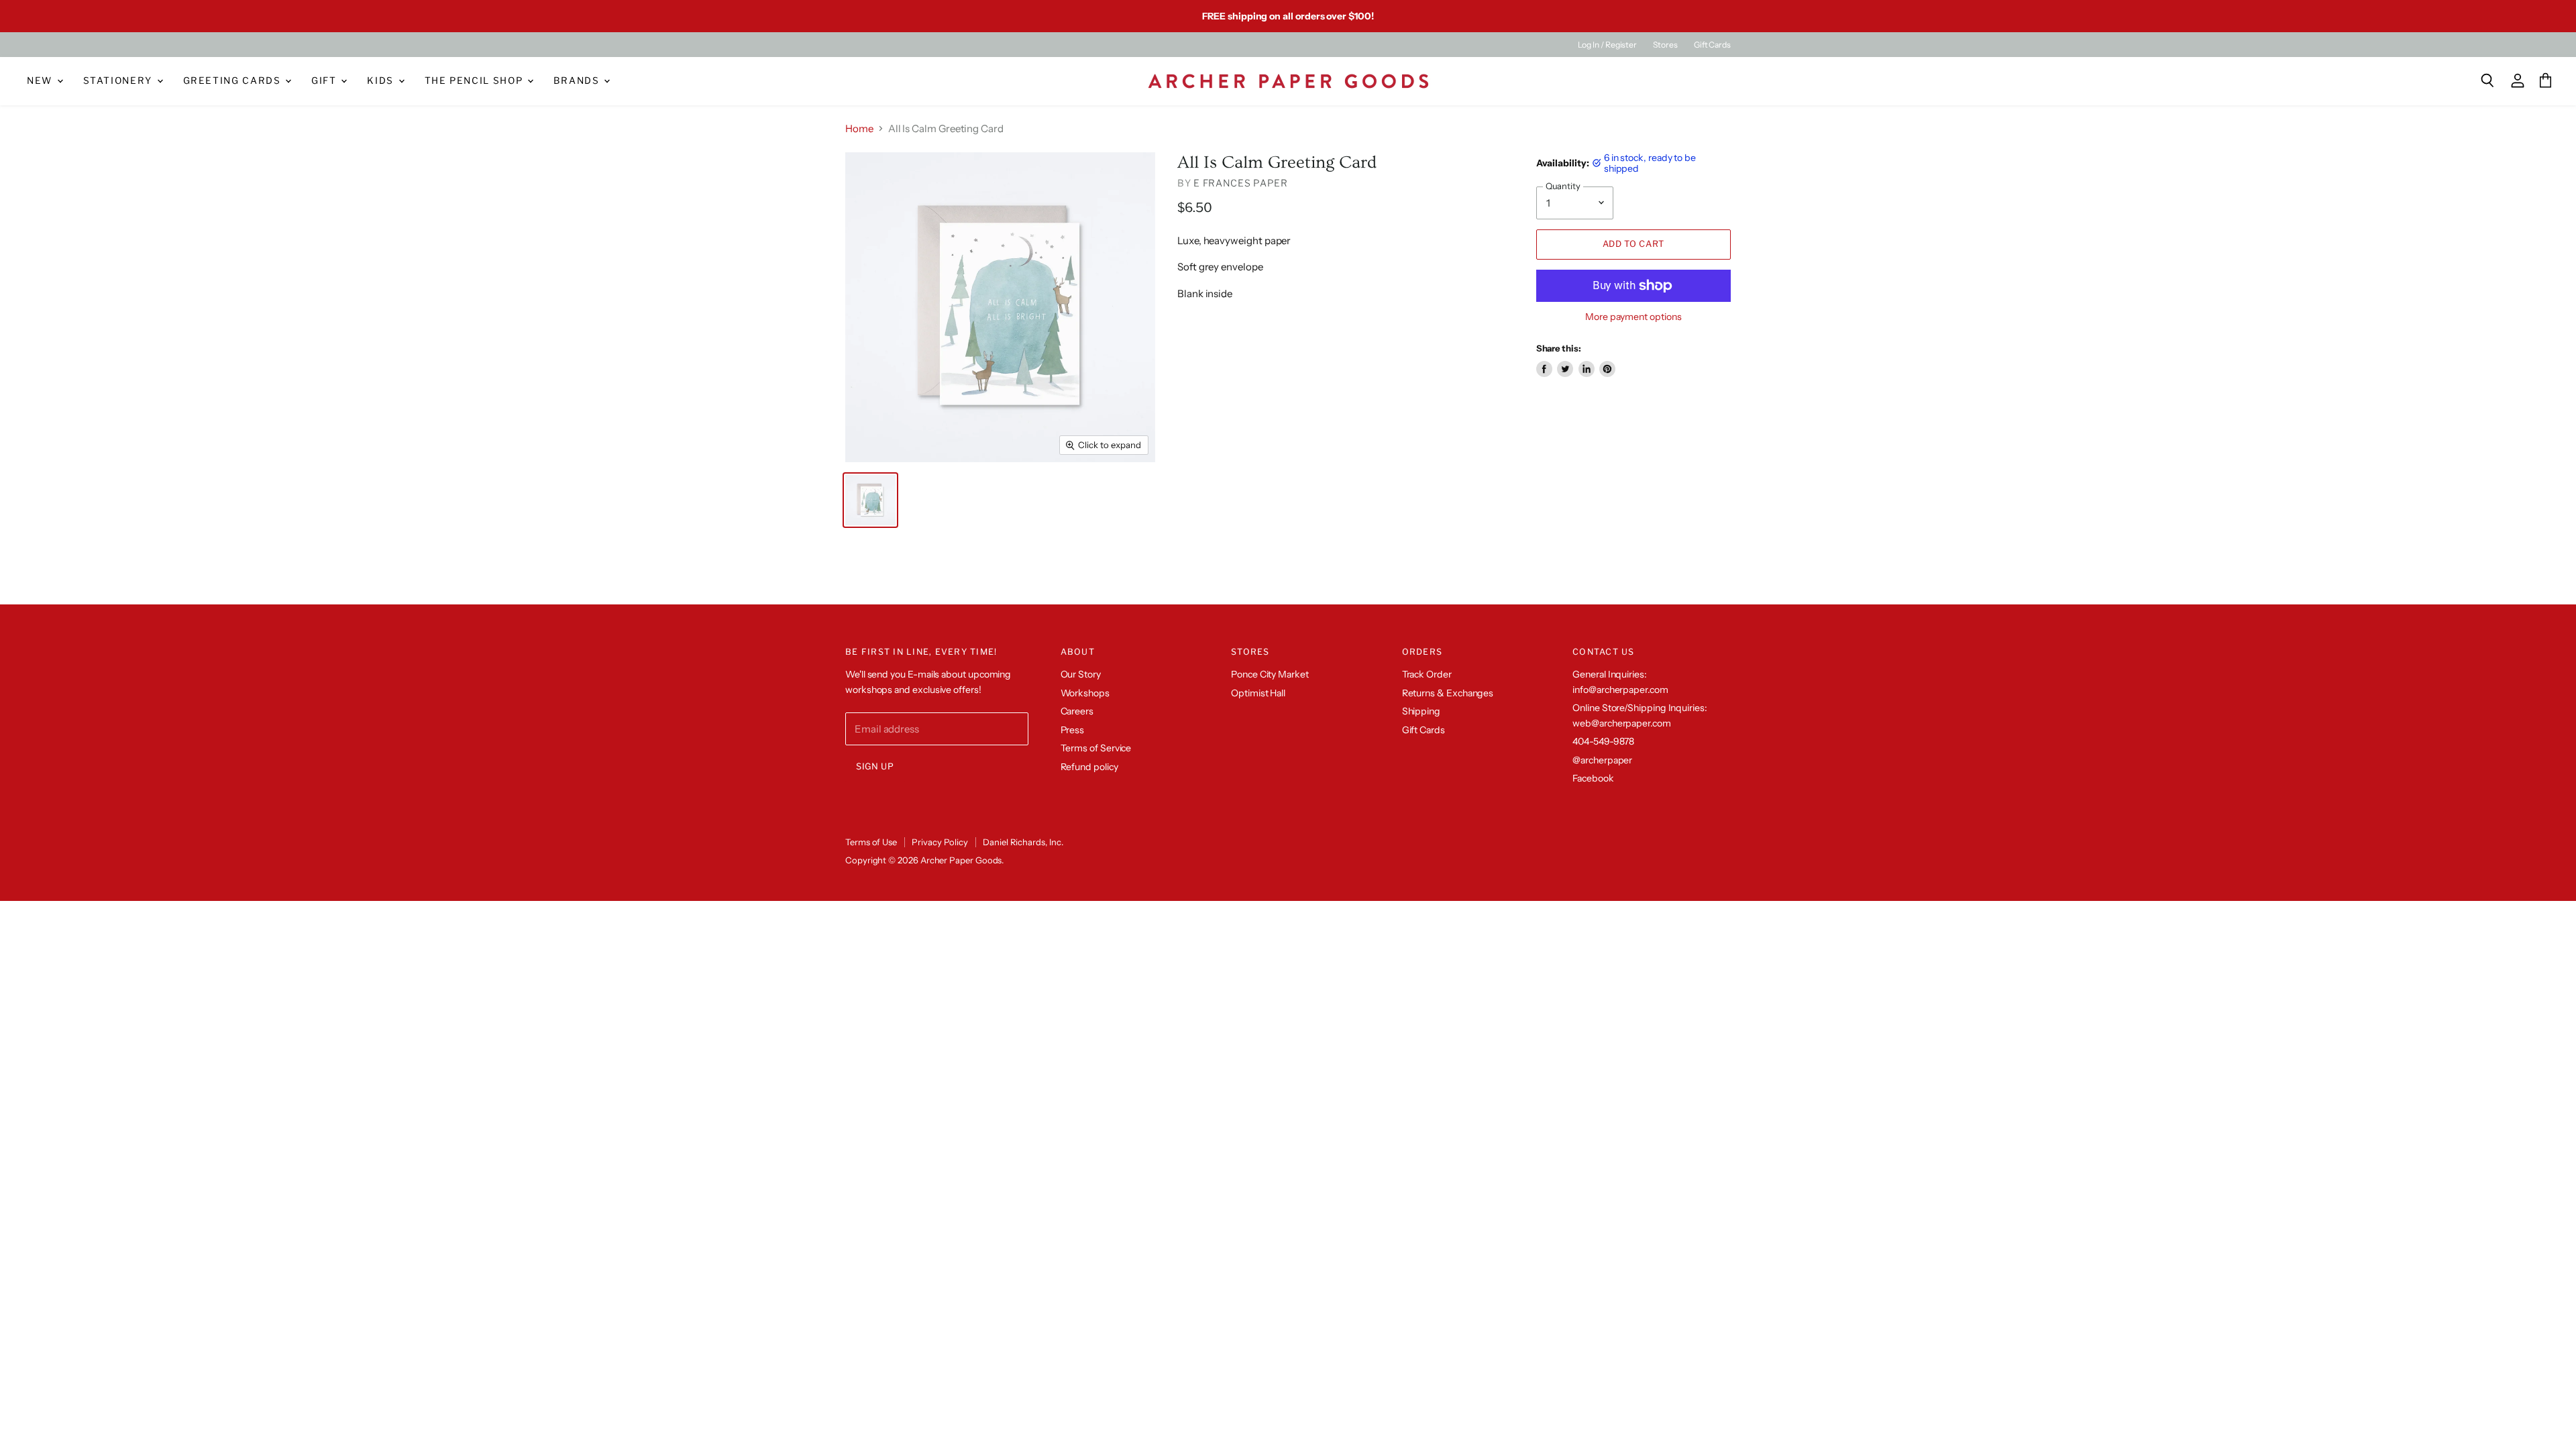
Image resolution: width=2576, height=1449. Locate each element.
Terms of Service (1096, 748)
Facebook (1593, 778)
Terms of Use (871, 842)
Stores (1665, 45)
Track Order (1427, 674)
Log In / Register (1607, 45)
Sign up (875, 766)
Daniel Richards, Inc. (1023, 842)
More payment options (1633, 317)
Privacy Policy (940, 842)
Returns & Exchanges (1448, 693)
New (41, 80)
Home (859, 128)
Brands (578, 80)
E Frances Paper (1241, 183)
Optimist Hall (1258, 693)
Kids (382, 80)
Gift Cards (1712, 45)
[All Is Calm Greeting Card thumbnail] (870, 500)
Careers (1077, 711)
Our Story (1081, 674)
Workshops (1085, 693)
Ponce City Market (1270, 674)
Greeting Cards (234, 80)
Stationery (119, 80)
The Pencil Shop (475, 80)
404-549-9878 (1603, 741)
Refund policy (1089, 767)
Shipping (1421, 711)
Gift (325, 80)
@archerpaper (1602, 760)
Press (1073, 730)
